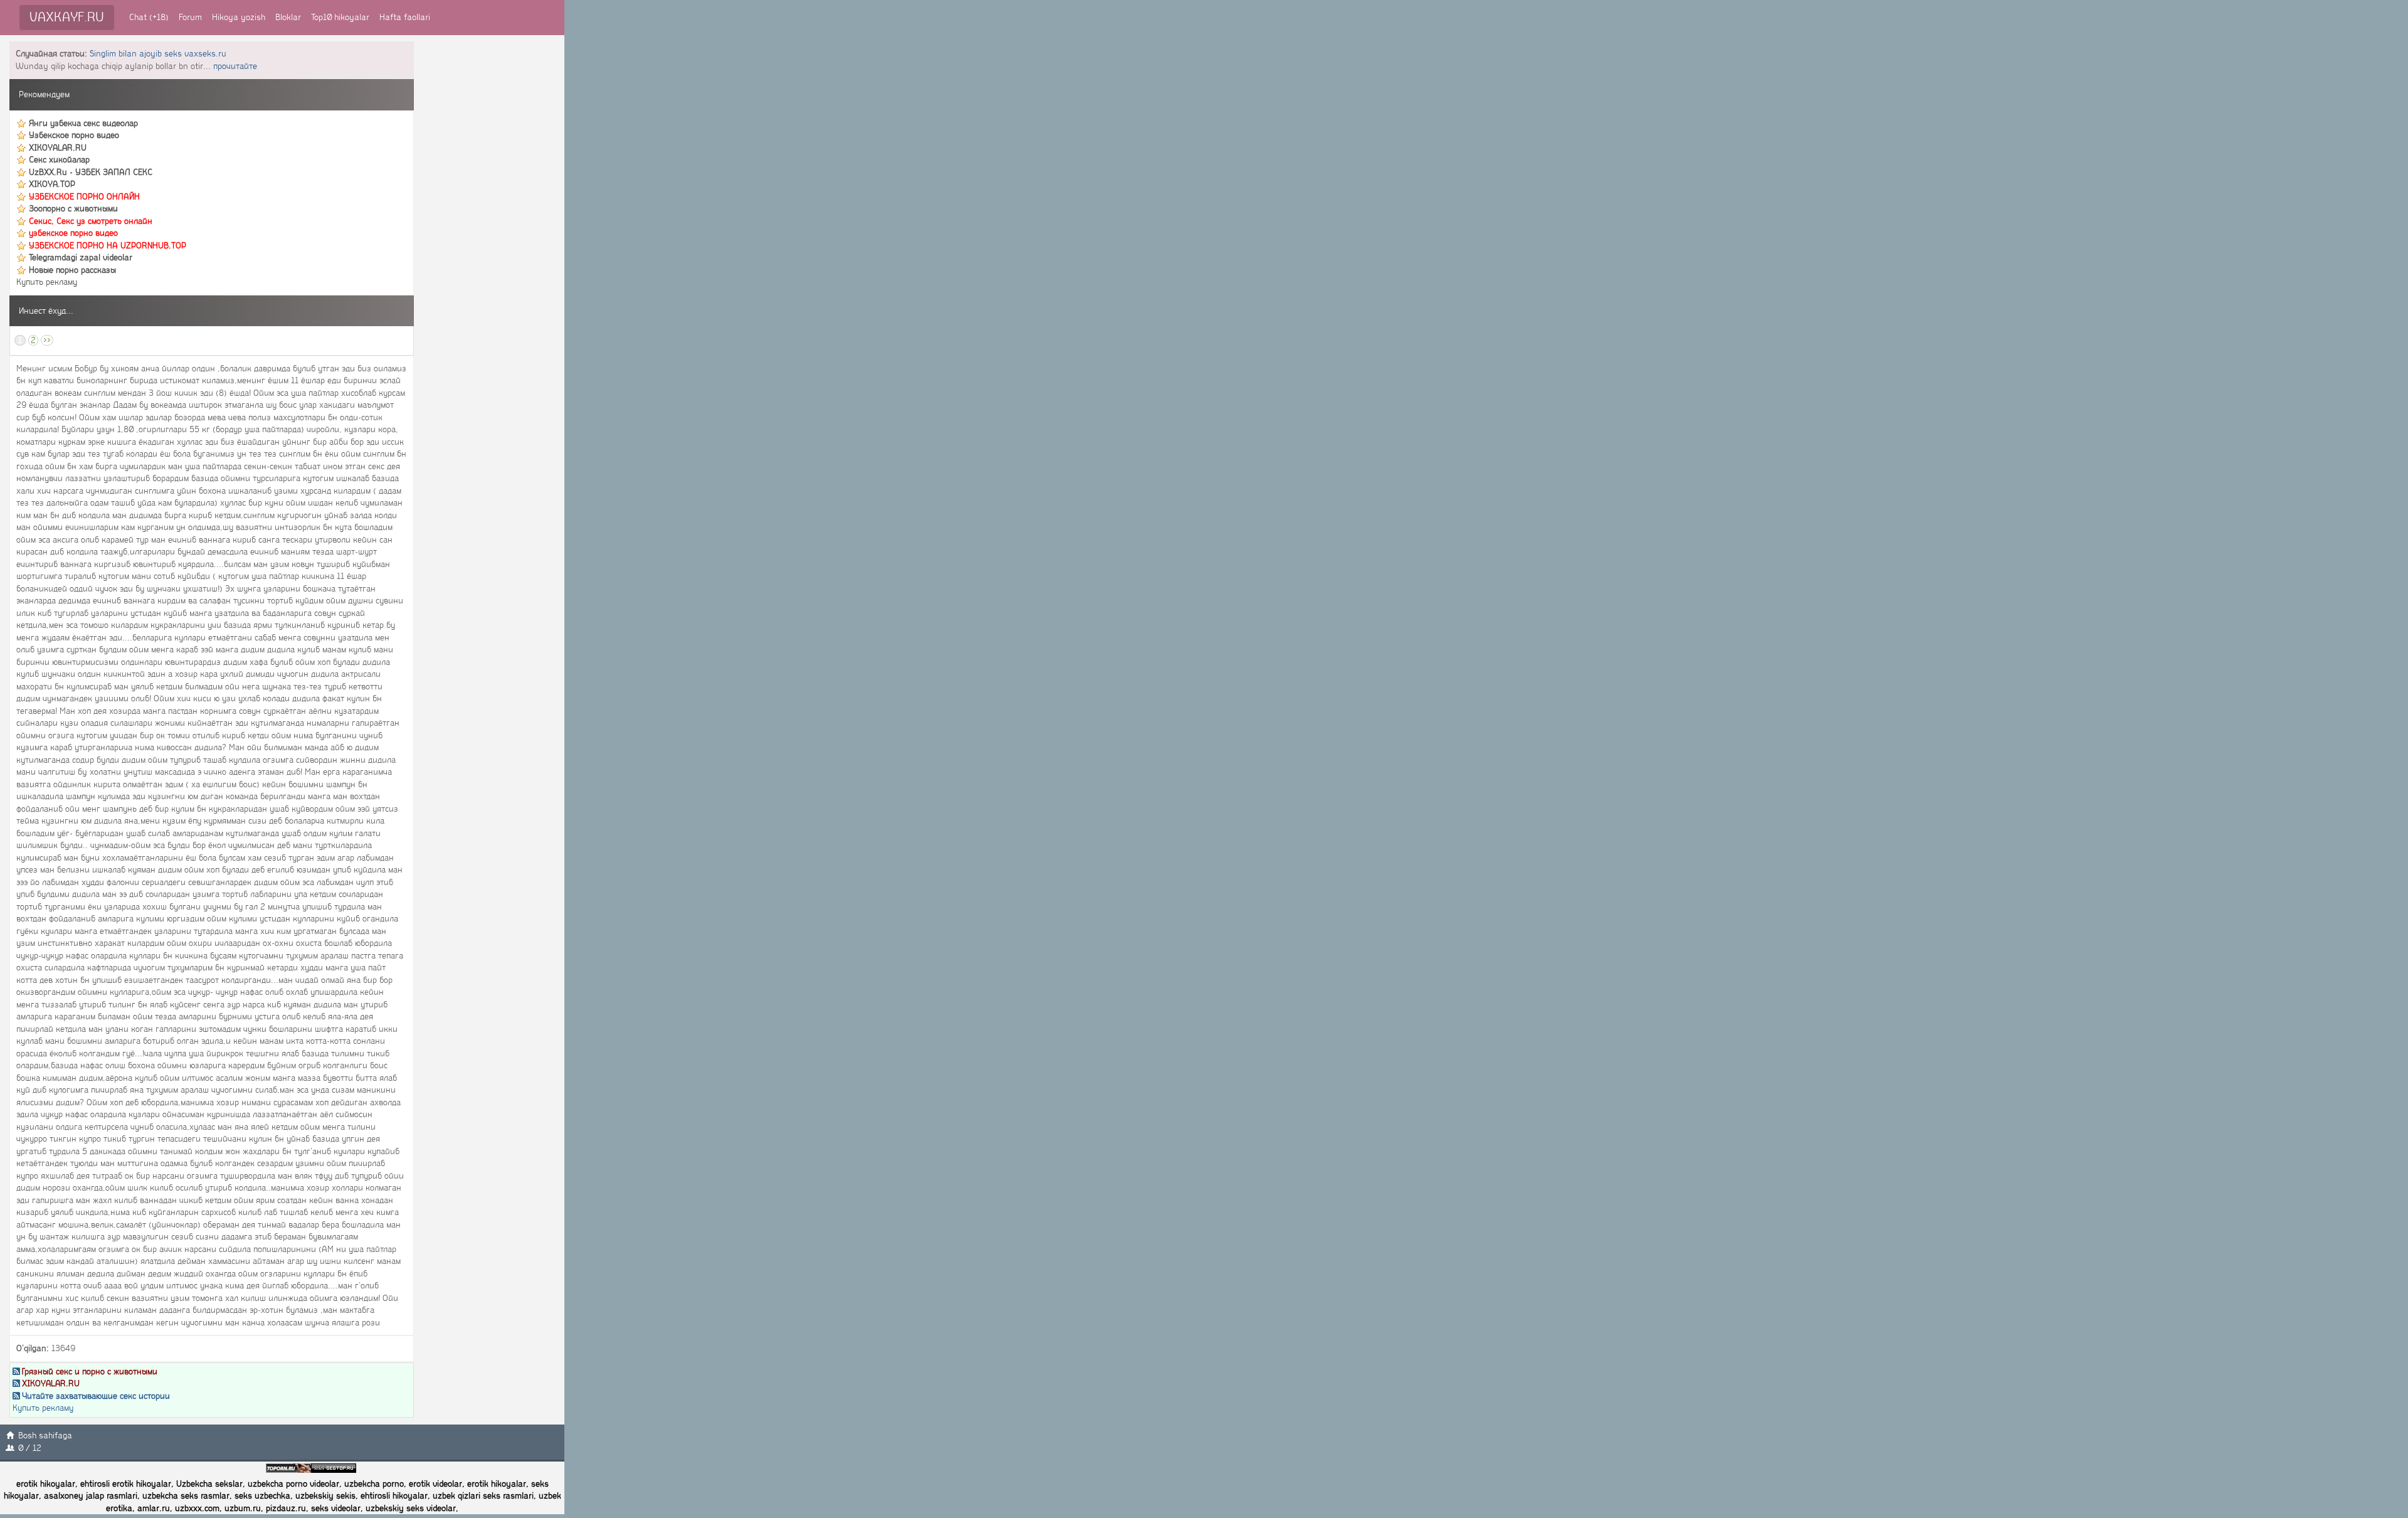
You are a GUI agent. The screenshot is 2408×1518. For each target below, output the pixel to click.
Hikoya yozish (239, 17)
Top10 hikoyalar (340, 17)
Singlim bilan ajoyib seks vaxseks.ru (158, 54)
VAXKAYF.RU (67, 17)
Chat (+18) (149, 17)
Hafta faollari (405, 17)
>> (47, 340)
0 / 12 (30, 1448)
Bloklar (288, 17)
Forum (190, 17)
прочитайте (235, 66)
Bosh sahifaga (45, 1436)
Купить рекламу (47, 282)
